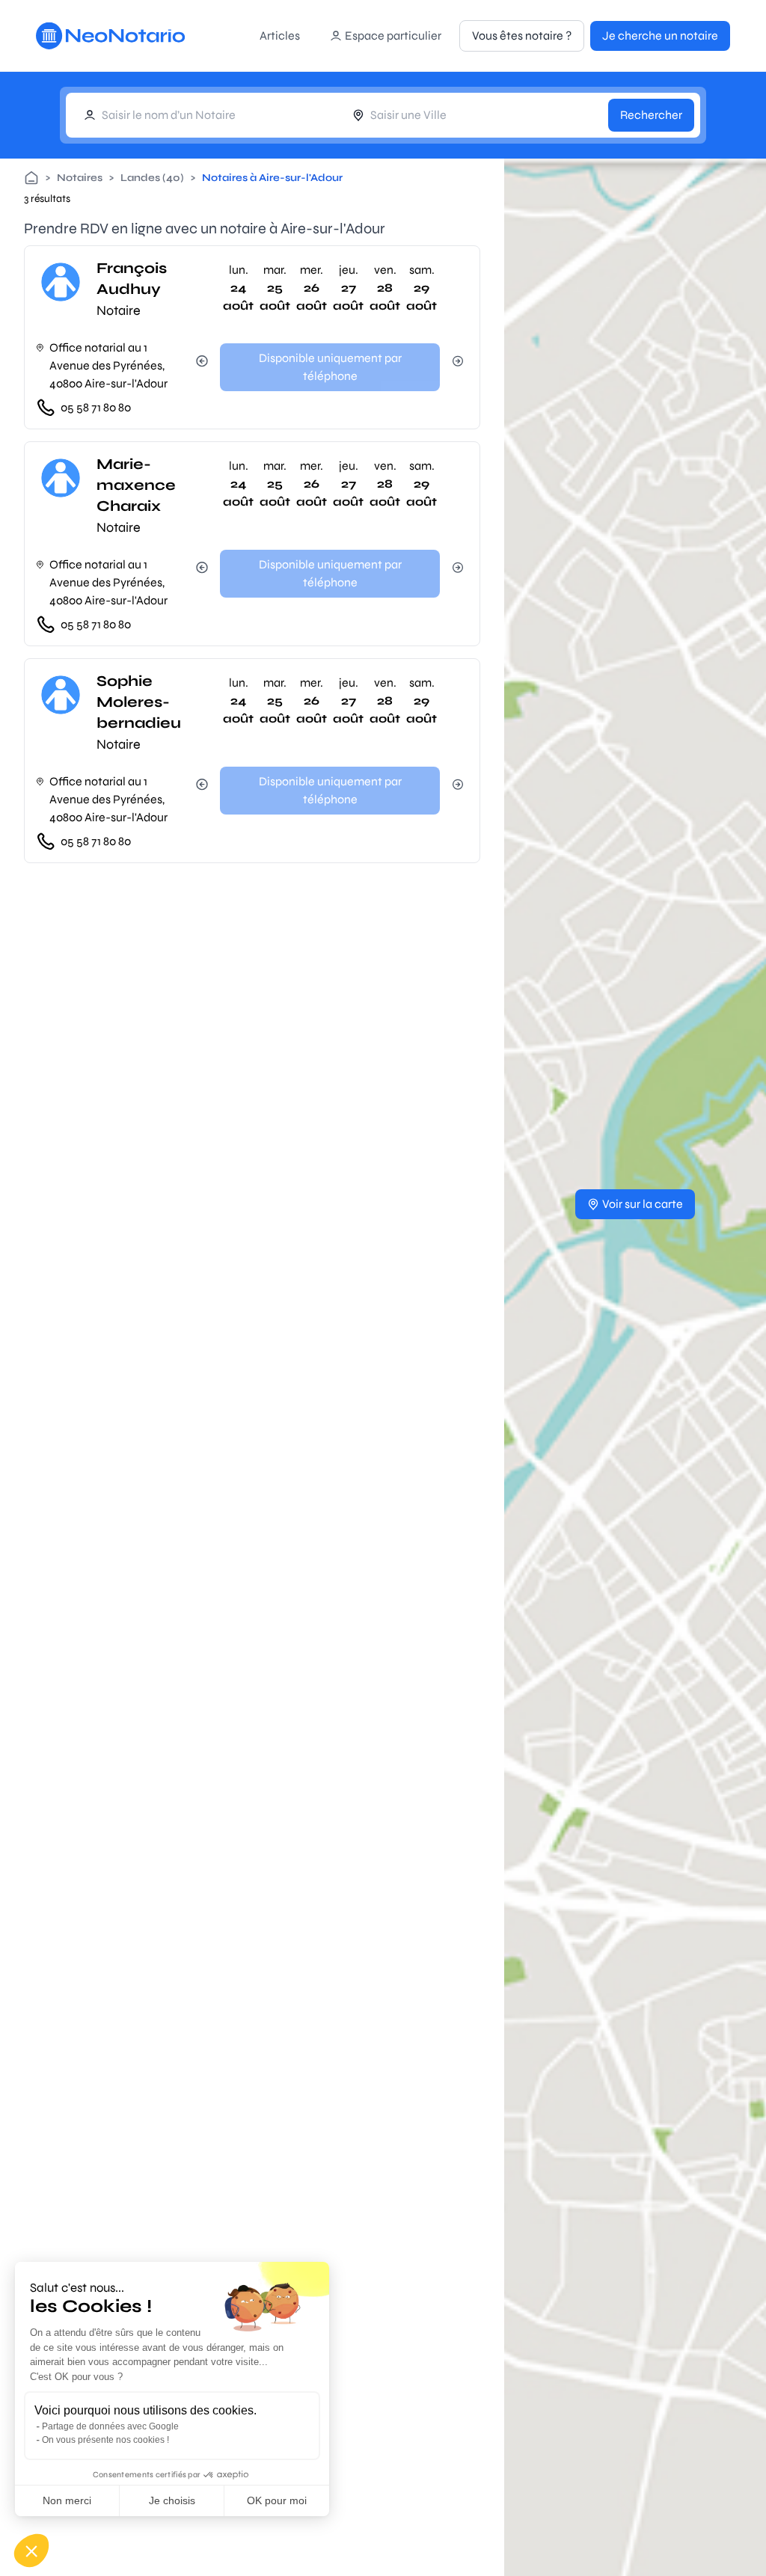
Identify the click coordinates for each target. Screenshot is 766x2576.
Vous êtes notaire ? (522, 36)
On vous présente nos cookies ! (105, 2440)
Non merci (67, 2500)
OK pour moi (277, 2500)
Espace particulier (393, 36)
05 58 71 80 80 (96, 407)
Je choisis (172, 2500)
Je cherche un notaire (660, 36)
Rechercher (651, 115)
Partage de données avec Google (110, 2426)
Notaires (80, 178)
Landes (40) (152, 178)
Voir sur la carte (643, 1204)
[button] (31, 2551)
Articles (280, 36)
